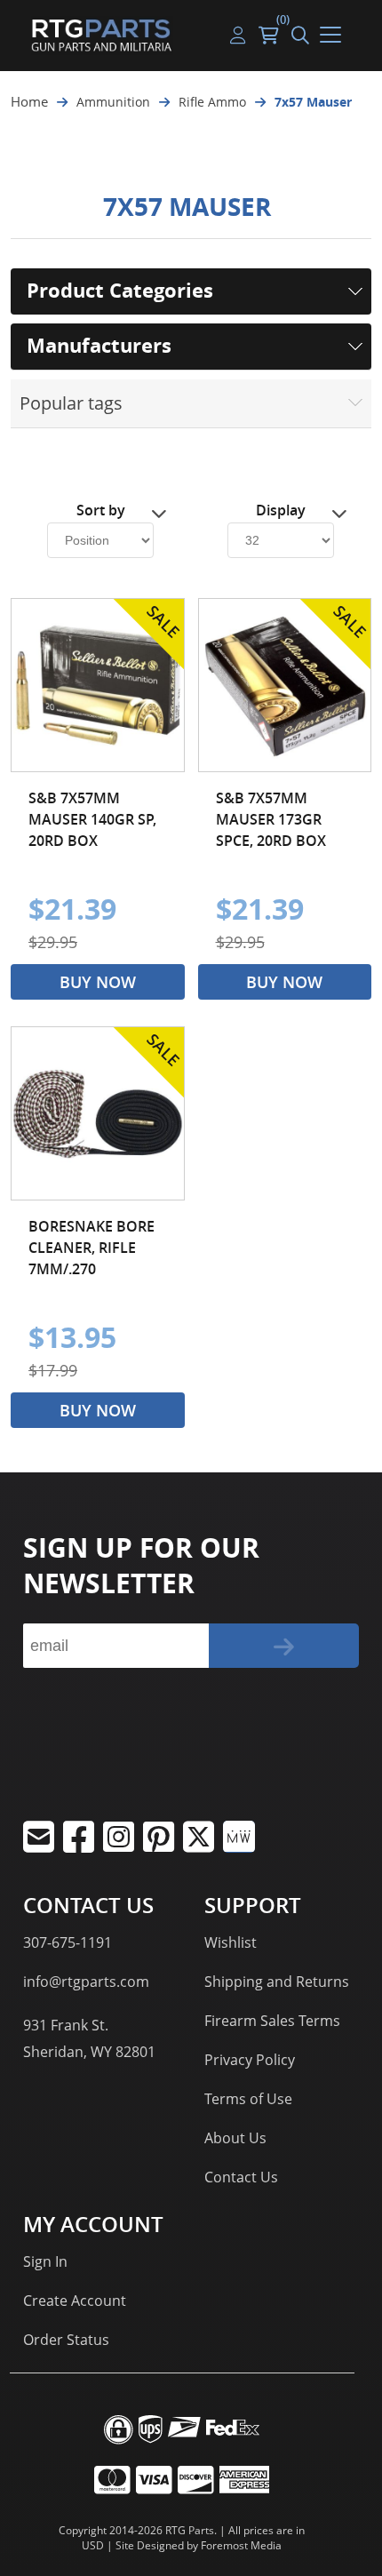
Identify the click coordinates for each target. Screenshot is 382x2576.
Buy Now (98, 982)
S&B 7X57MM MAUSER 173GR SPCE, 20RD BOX (271, 819)
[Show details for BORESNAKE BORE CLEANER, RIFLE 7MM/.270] (98, 1113)
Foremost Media (241, 2545)
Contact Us (241, 2177)
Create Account (75, 2301)
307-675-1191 (68, 1942)
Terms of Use (248, 2099)
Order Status (66, 2340)
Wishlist (231, 1942)
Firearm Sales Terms (272, 2021)
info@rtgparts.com (86, 1982)
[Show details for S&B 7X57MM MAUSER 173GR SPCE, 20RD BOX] (285, 685)
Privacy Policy (250, 2060)
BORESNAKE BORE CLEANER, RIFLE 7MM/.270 (92, 1248)
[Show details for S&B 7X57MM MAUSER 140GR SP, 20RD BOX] (98, 685)
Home (29, 101)
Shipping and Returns (277, 1982)
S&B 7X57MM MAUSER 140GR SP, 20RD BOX (92, 819)
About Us (235, 2138)
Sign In (45, 2261)
